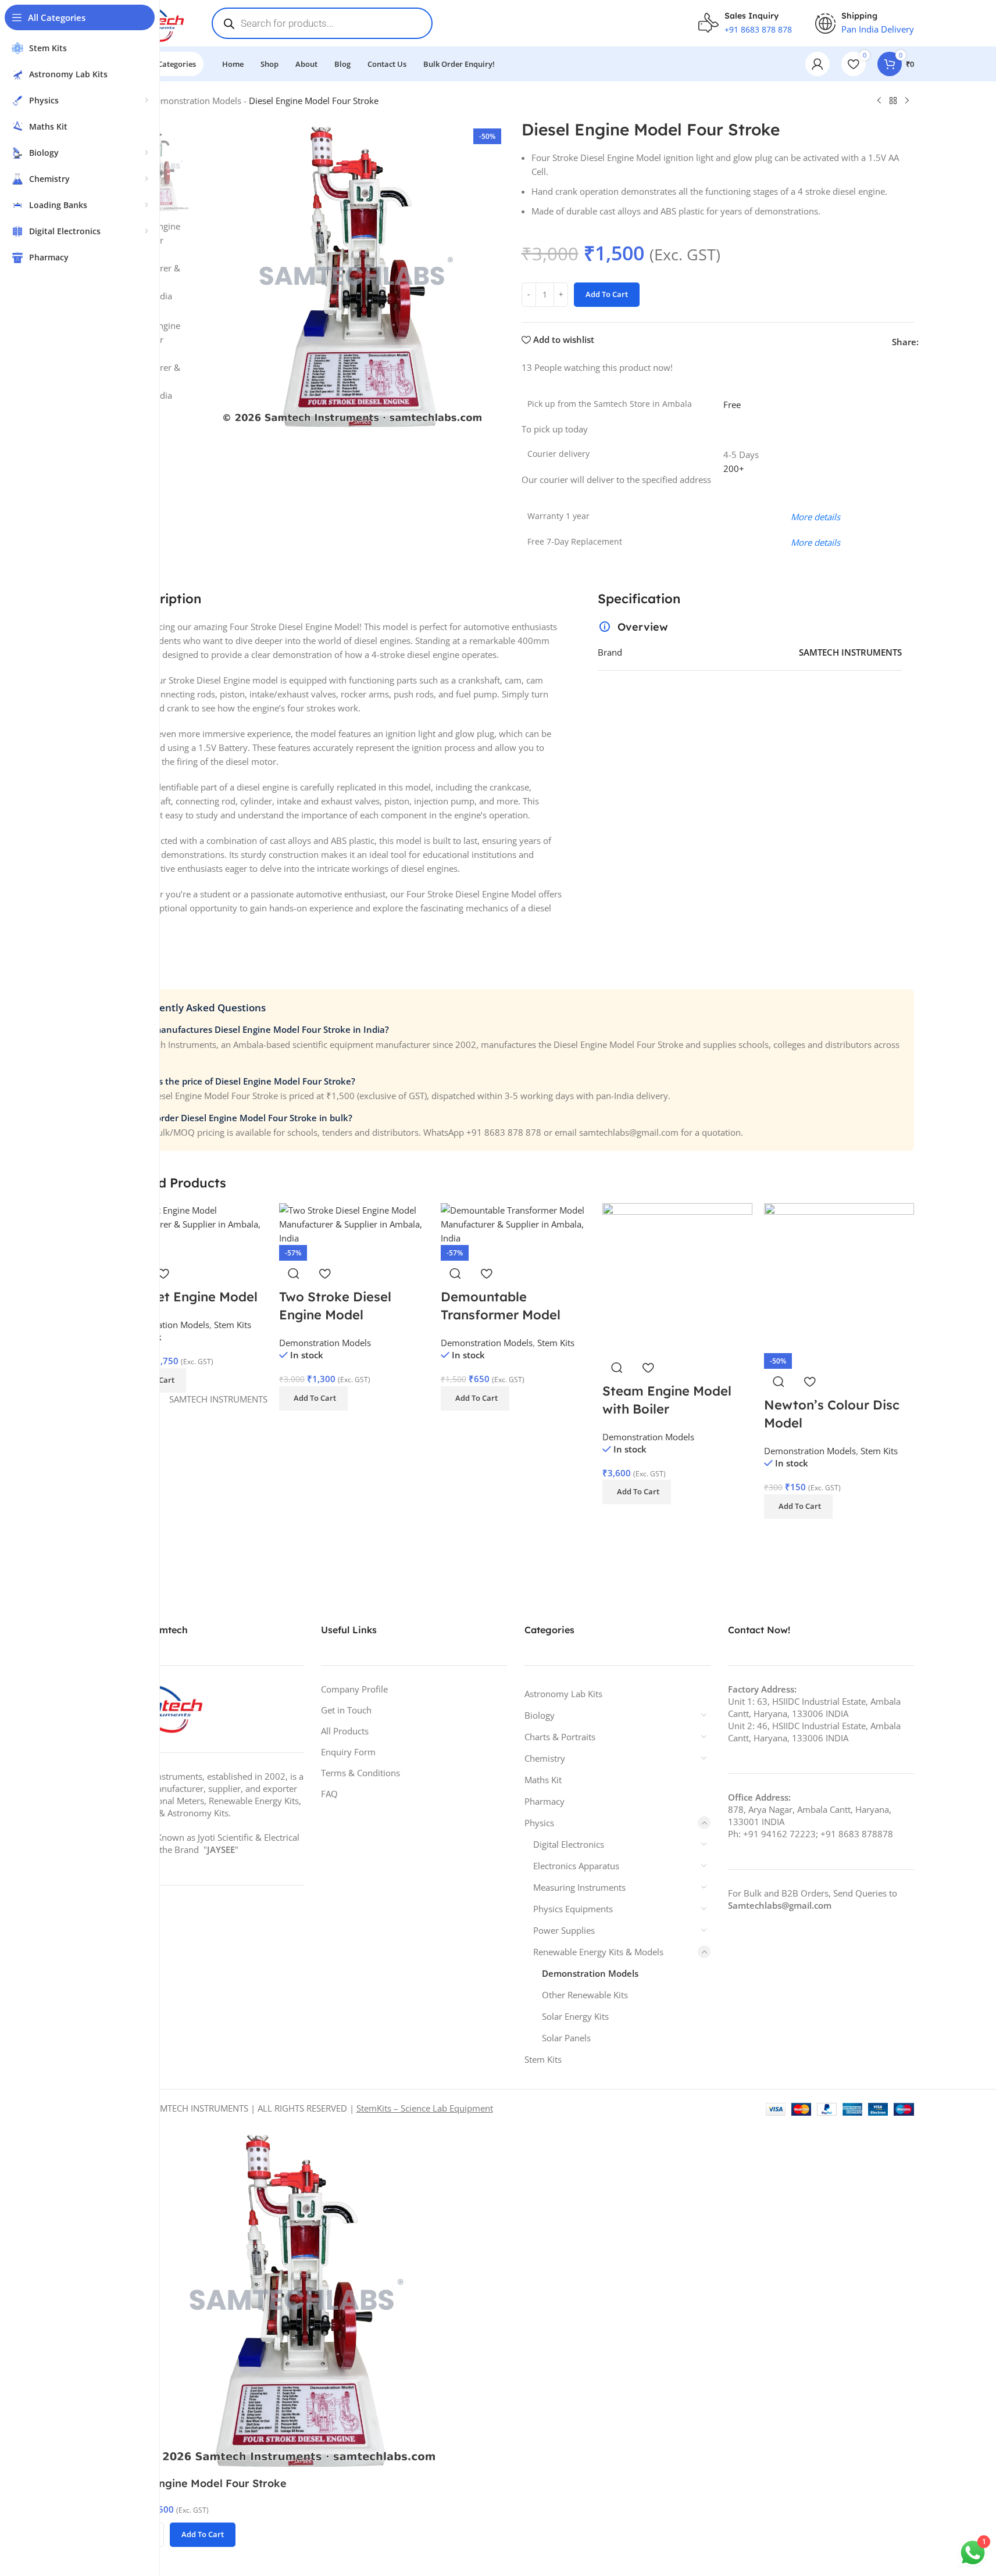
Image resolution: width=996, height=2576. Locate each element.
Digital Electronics (569, 1844)
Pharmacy (545, 1801)
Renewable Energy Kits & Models (598, 1952)
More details (815, 542)
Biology (540, 1715)
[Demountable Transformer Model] (516, 1223)
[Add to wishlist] (163, 1273)
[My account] (817, 64)
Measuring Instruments (579, 1887)
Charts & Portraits (560, 1737)
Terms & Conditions (360, 1773)
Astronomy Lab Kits (563, 1694)
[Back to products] (893, 101)
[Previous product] (879, 101)
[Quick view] (294, 1273)
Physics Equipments (573, 1909)
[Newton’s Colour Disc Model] (839, 1277)
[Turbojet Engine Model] (192, 1223)
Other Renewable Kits (585, 1995)
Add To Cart (607, 294)
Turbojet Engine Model (188, 1297)
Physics (539, 1823)
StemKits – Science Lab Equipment (425, 2108)
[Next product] (907, 101)
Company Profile (354, 1689)
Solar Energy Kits (575, 2016)
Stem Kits (233, 1325)
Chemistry (545, 1758)
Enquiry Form (348, 1752)
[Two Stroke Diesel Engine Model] (354, 1223)
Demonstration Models (195, 101)
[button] (313, 1398)
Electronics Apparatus (576, 1866)
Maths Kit (543, 1780)
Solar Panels (566, 2038)
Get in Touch (346, 1710)
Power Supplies (564, 1930)
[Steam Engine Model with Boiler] (677, 1277)
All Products (345, 1731)
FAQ (329, 1794)
